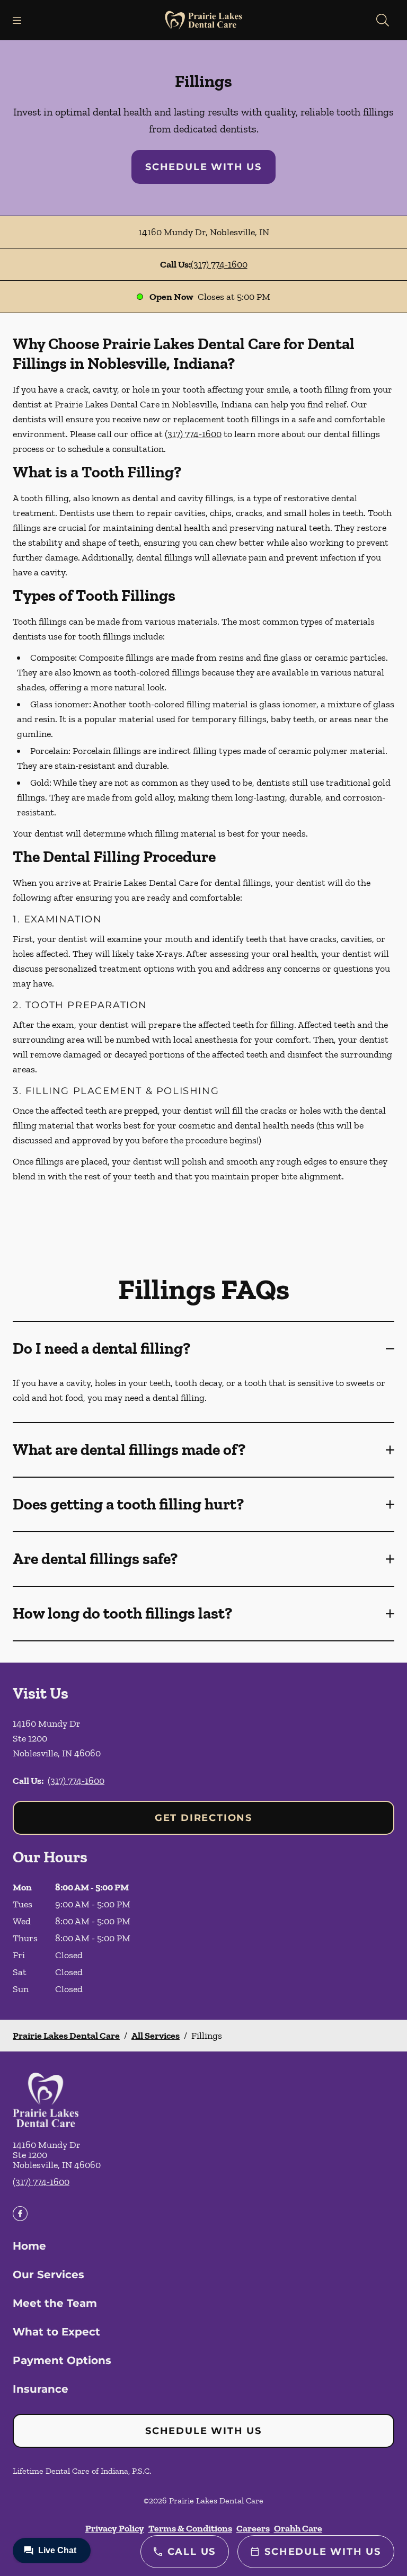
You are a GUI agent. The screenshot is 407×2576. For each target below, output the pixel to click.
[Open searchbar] (383, 20)
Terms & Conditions (190, 2528)
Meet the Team (55, 2303)
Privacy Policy (115, 2528)
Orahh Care (298, 2528)
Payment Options (62, 2360)
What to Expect (56, 2332)
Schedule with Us (203, 167)
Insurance (41, 2389)
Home (29, 2246)
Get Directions (203, 1818)
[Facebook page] (20, 2214)
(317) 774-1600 (219, 264)
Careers (253, 2528)
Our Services (48, 2275)
